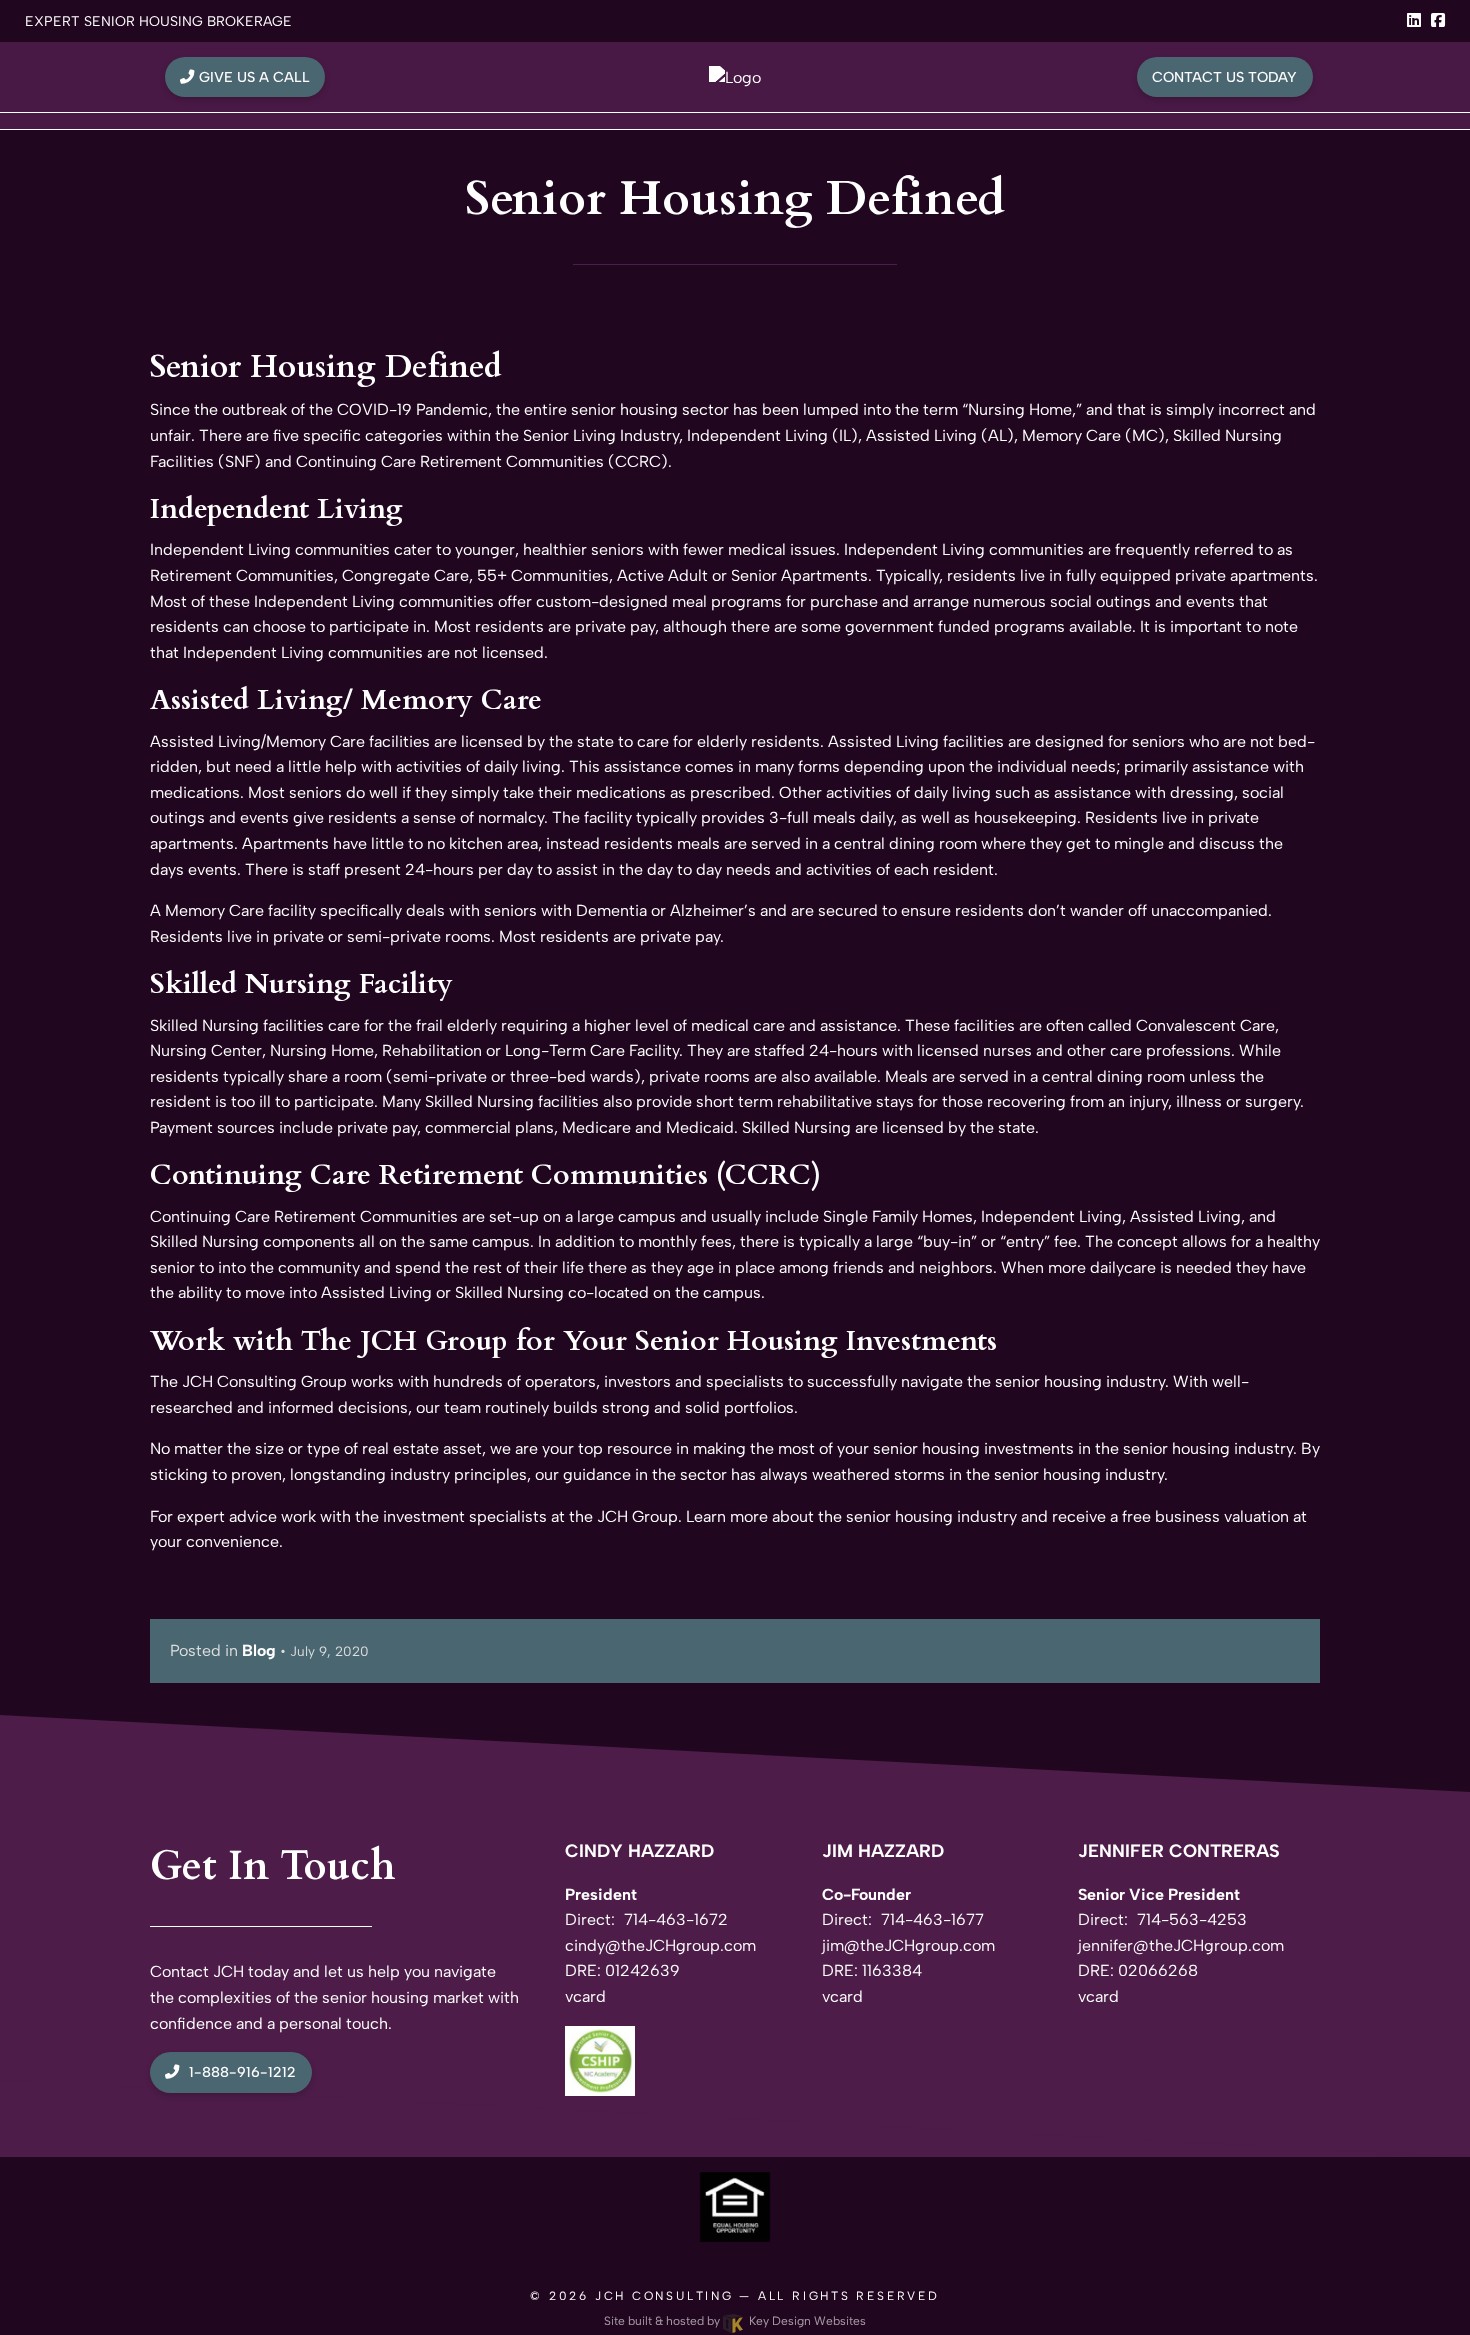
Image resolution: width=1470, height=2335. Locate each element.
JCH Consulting (664, 2296)
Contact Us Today (1224, 77)
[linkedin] (1414, 20)
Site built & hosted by (735, 2321)
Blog (259, 1650)
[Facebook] (1438, 20)
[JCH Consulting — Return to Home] (735, 76)
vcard (585, 1996)
